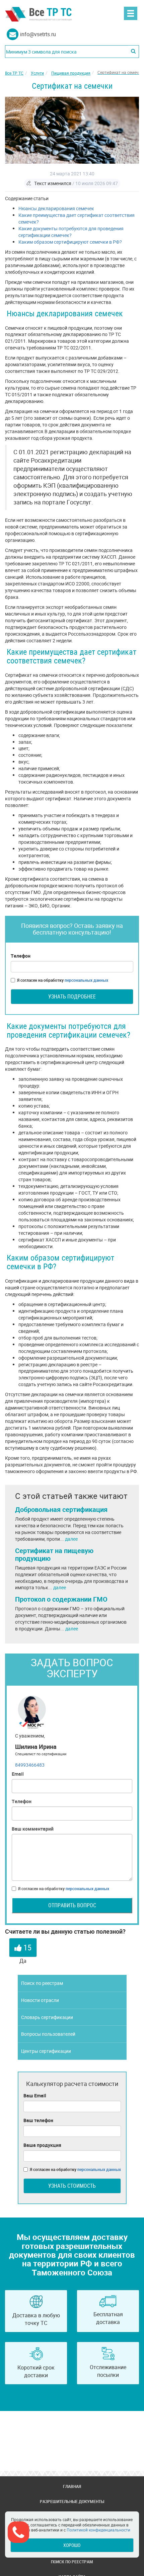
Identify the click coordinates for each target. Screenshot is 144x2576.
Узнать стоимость (72, 2186)
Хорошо (72, 2545)
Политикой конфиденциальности (98, 2530)
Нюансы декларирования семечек (56, 208)
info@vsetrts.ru (38, 34)
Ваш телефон (38, 2120)
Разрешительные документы (72, 2501)
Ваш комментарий (33, 1829)
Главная (72, 2486)
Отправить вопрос (72, 1905)
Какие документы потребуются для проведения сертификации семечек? (71, 232)
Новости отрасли (40, 2000)
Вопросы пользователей (48, 2034)
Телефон (21, 956)
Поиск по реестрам (42, 1983)
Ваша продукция (42, 2145)
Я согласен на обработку (63, 980)
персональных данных (86, 980)
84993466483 (30, 1765)
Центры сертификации (46, 2051)
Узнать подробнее (72, 996)
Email (18, 1774)
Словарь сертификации (47, 2017)
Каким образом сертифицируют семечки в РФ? (70, 242)
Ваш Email (35, 2096)
